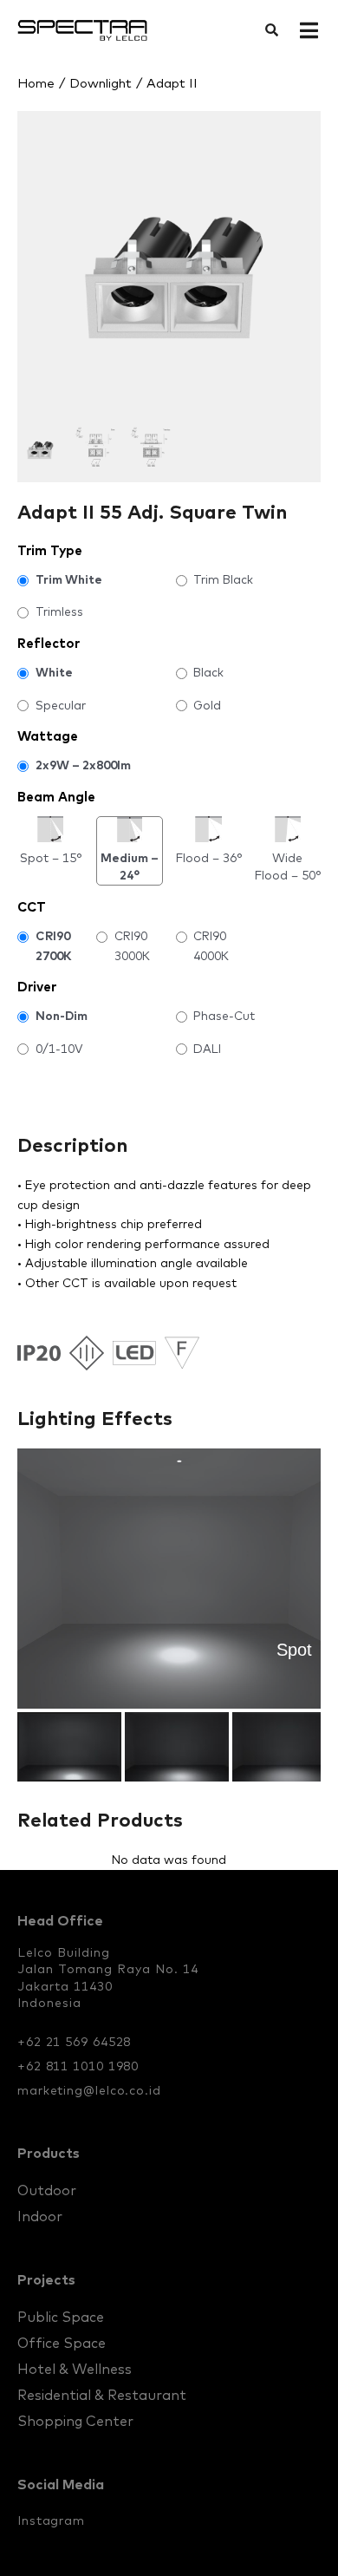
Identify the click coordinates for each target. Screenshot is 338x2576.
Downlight (101, 83)
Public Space (61, 2317)
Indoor (40, 2216)
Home (36, 83)
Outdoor (47, 2190)
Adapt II (172, 83)
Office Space (62, 2343)
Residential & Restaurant (102, 2395)
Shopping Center (75, 2421)
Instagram (51, 2520)
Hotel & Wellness (75, 2369)
